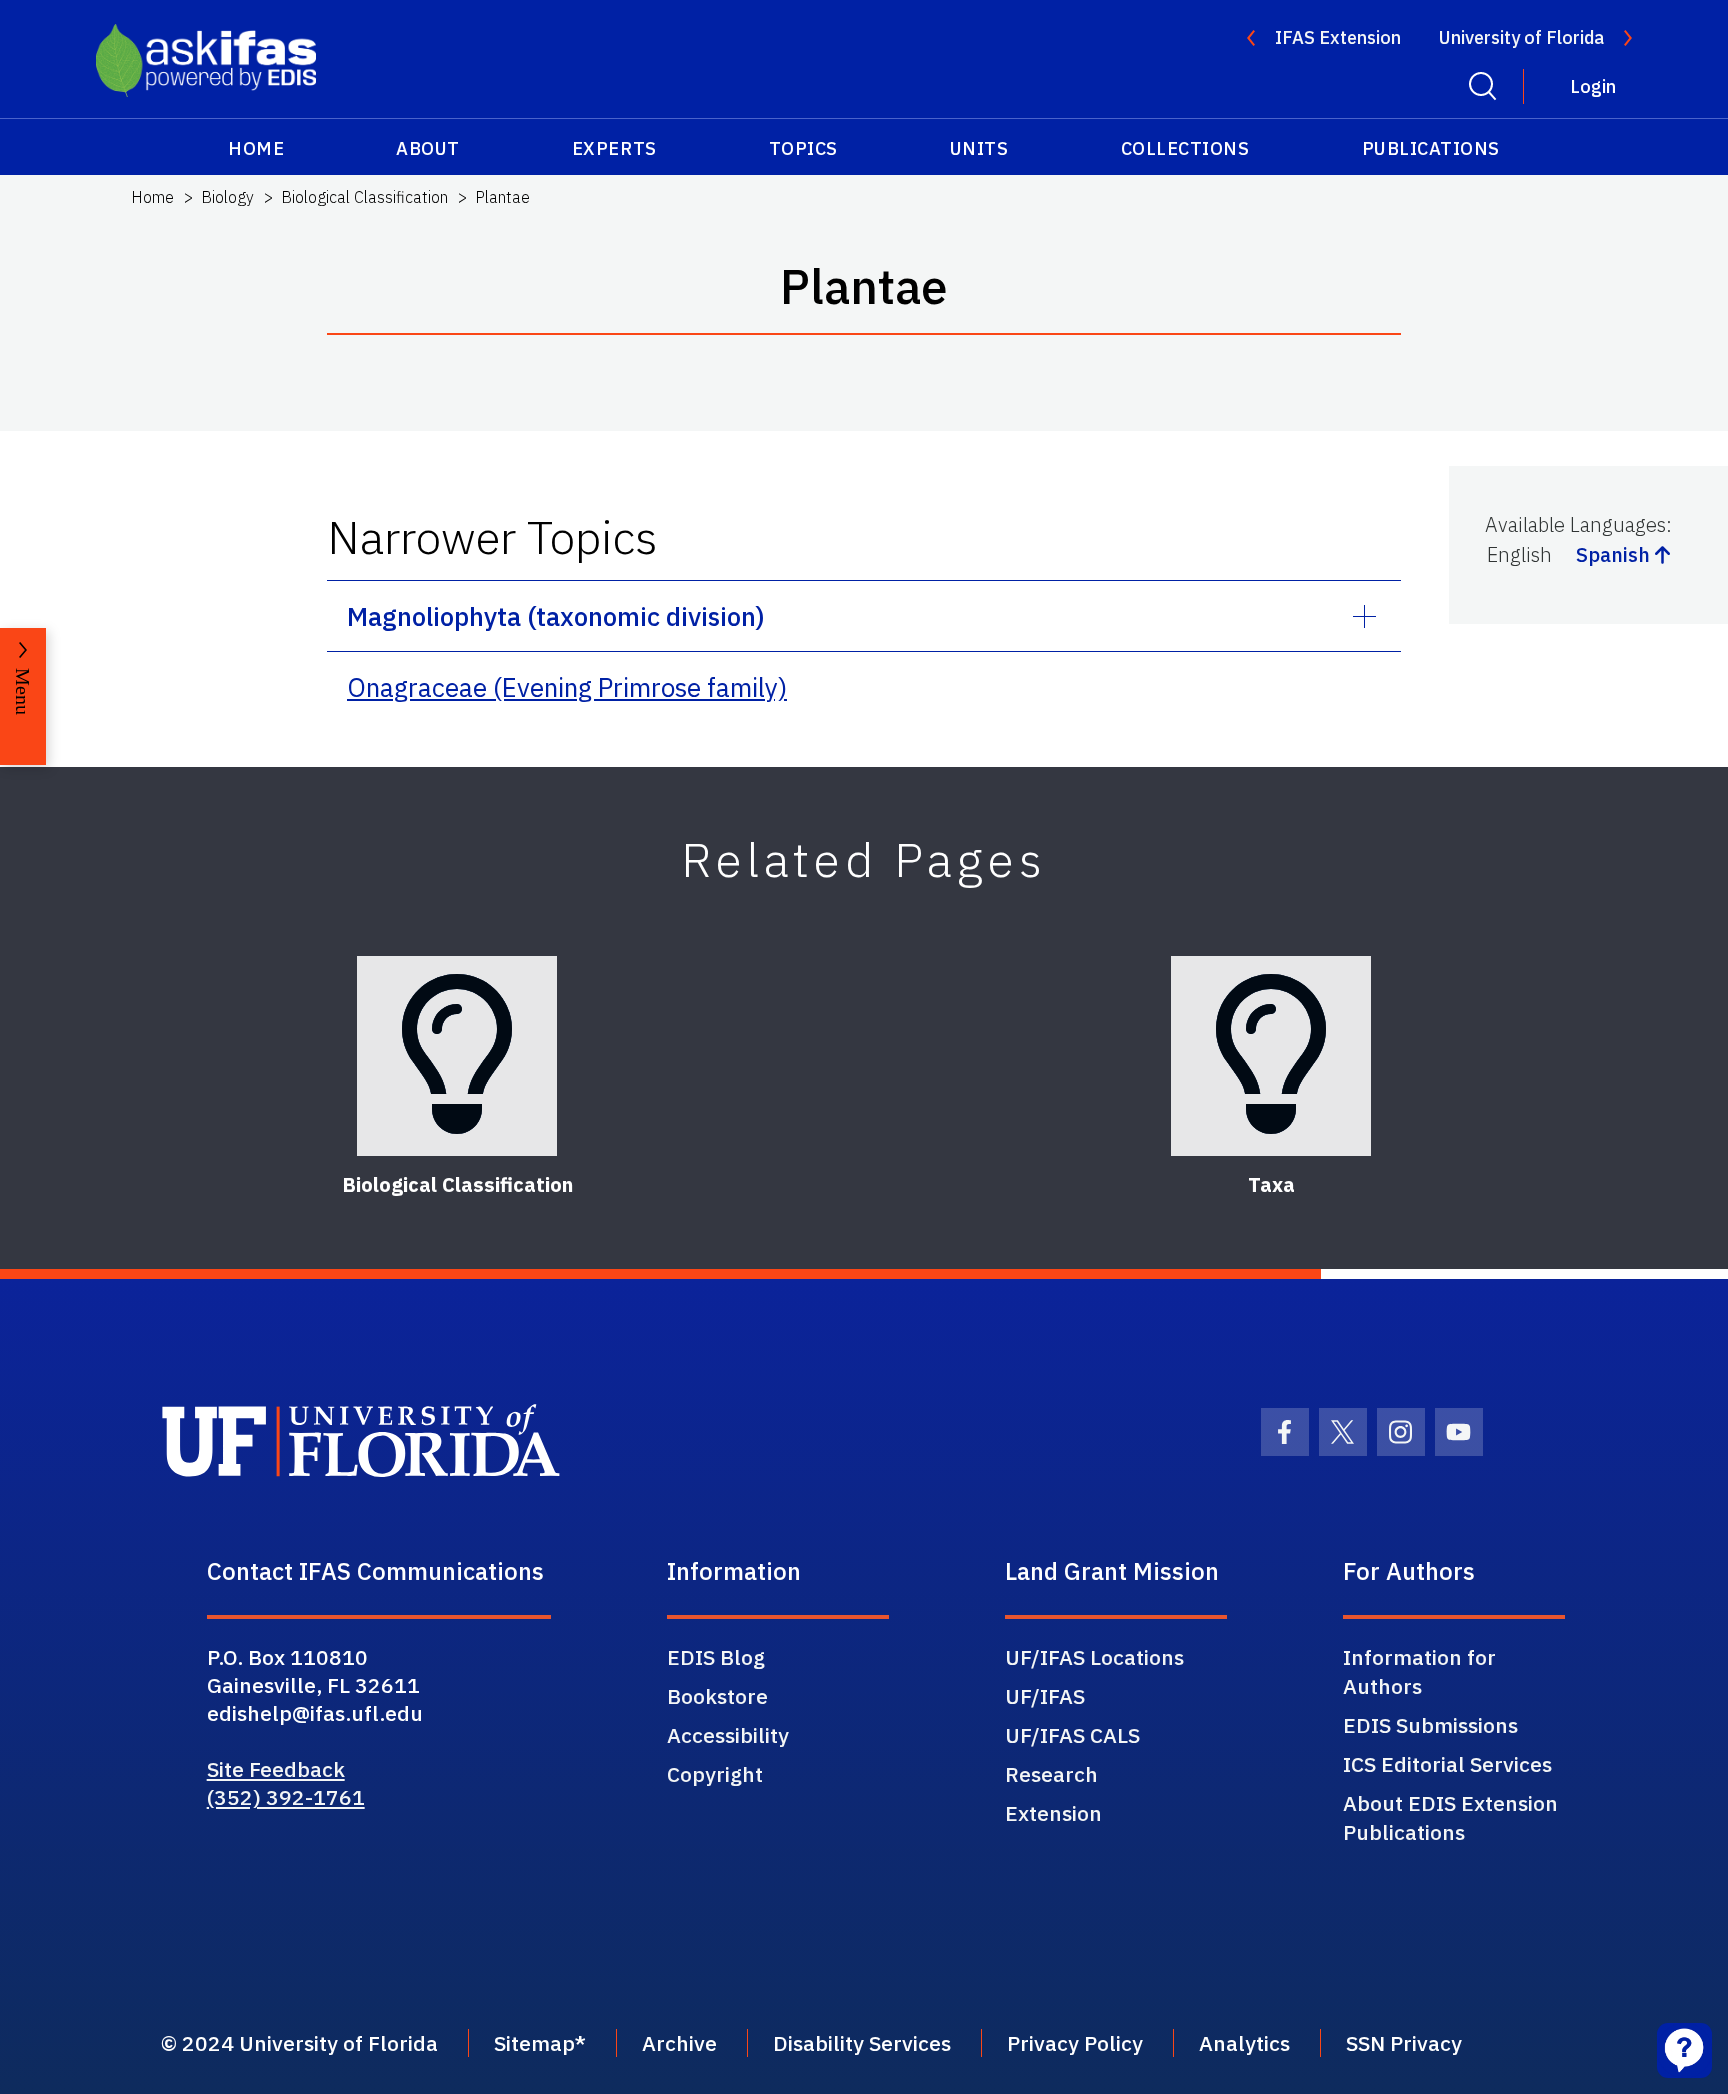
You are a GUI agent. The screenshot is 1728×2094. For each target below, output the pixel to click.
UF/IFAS (1045, 1696)
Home (256, 148)
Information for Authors (1419, 1671)
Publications (1431, 148)
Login (1593, 86)
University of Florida (1521, 37)
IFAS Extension (1338, 37)
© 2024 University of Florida (299, 2043)
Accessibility (728, 1735)
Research (1051, 1774)
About (428, 148)
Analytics (1244, 2043)
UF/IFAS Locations (1094, 1657)
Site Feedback (276, 1769)
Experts (614, 148)
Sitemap (534, 2043)
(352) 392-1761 (286, 1797)
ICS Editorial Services (1447, 1764)
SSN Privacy (1404, 2043)
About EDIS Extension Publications (1450, 1817)
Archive (679, 2043)
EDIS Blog (716, 1657)
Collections (1185, 148)
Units (979, 148)
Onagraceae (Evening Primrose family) (567, 687)
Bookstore (717, 1696)
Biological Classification (364, 197)
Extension (1053, 1813)
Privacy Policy (1075, 2043)
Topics (803, 148)
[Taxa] (1271, 1056)
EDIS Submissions (1430, 1725)
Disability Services (862, 2043)
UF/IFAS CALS (1072, 1735)
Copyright (715, 1774)
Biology (227, 197)
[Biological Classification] (457, 1056)
